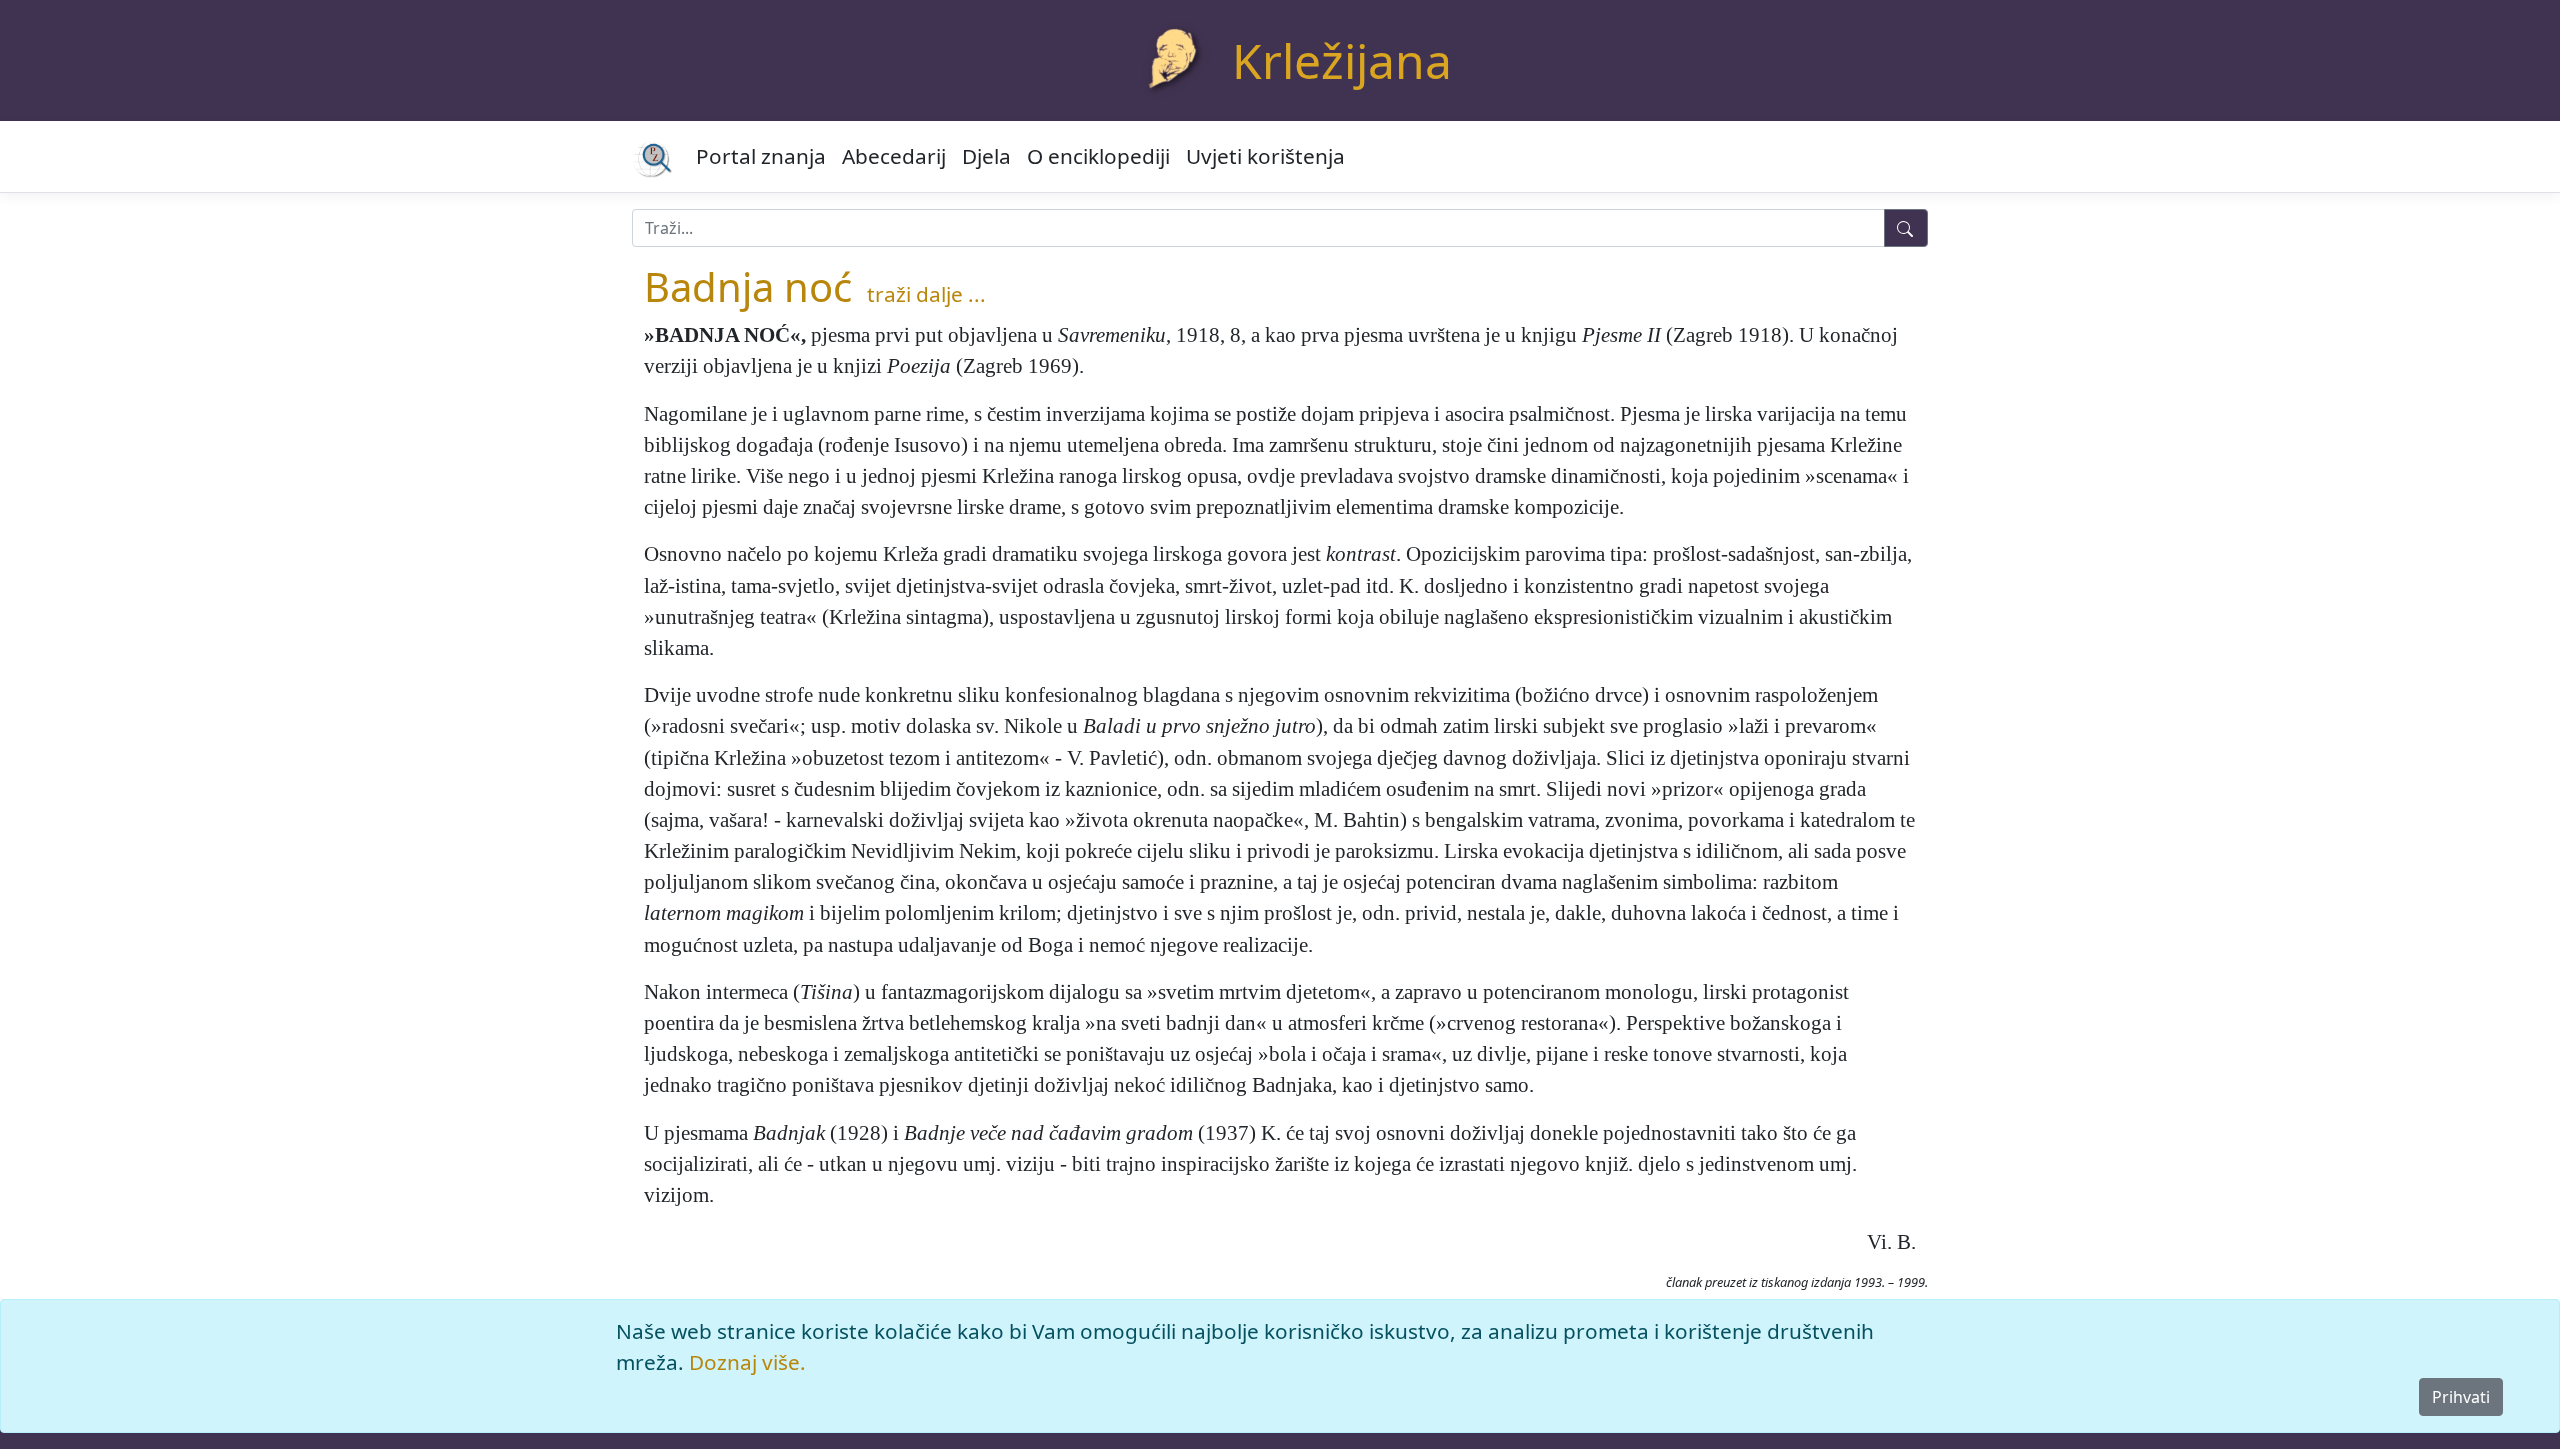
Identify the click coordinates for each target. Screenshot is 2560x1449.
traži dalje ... (926, 294)
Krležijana (1342, 60)
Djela (986, 156)
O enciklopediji (1098, 156)
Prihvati (2461, 1397)
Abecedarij (894, 156)
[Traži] (1906, 228)
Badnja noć (748, 286)
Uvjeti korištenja (1265, 156)
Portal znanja (761, 156)
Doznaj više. (747, 1362)
